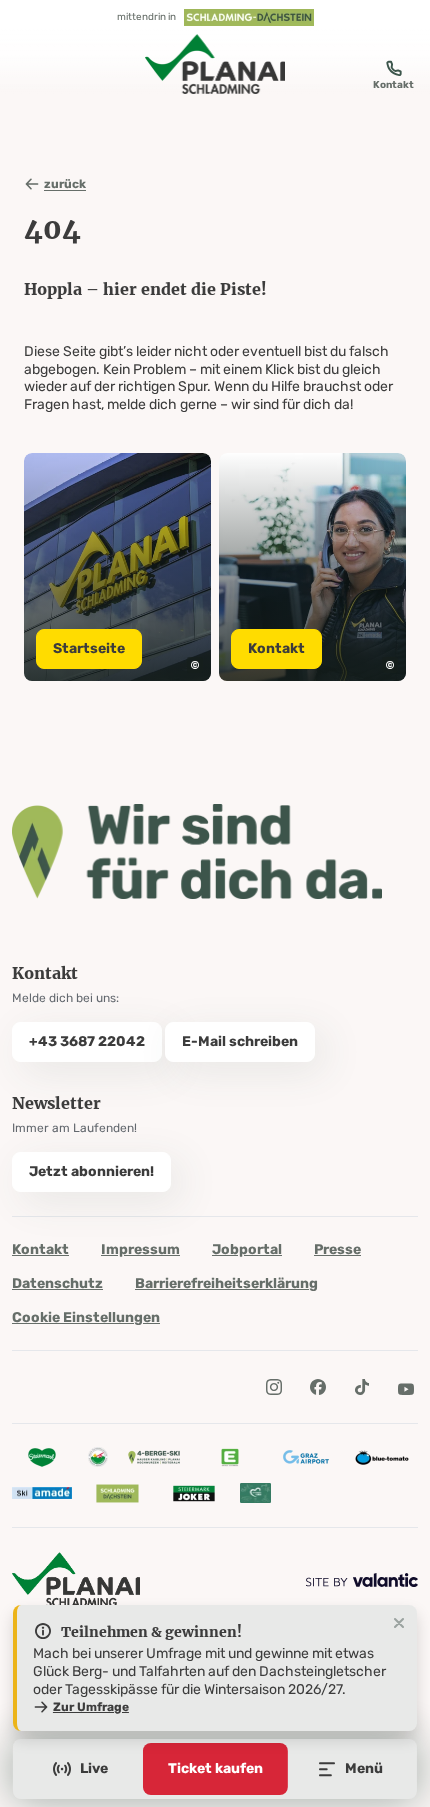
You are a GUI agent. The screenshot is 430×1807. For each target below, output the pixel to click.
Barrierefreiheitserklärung (226, 1283)
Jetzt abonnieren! (91, 1171)
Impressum (140, 1249)
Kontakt (40, 1249)
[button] (195, 665)
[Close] (399, 1624)
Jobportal (247, 1249)
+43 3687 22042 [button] (87, 1041)
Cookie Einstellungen (86, 1317)
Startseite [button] (89, 648)
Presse (337, 1249)
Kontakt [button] (276, 648)
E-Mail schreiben (240, 1041)
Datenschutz (57, 1283)
